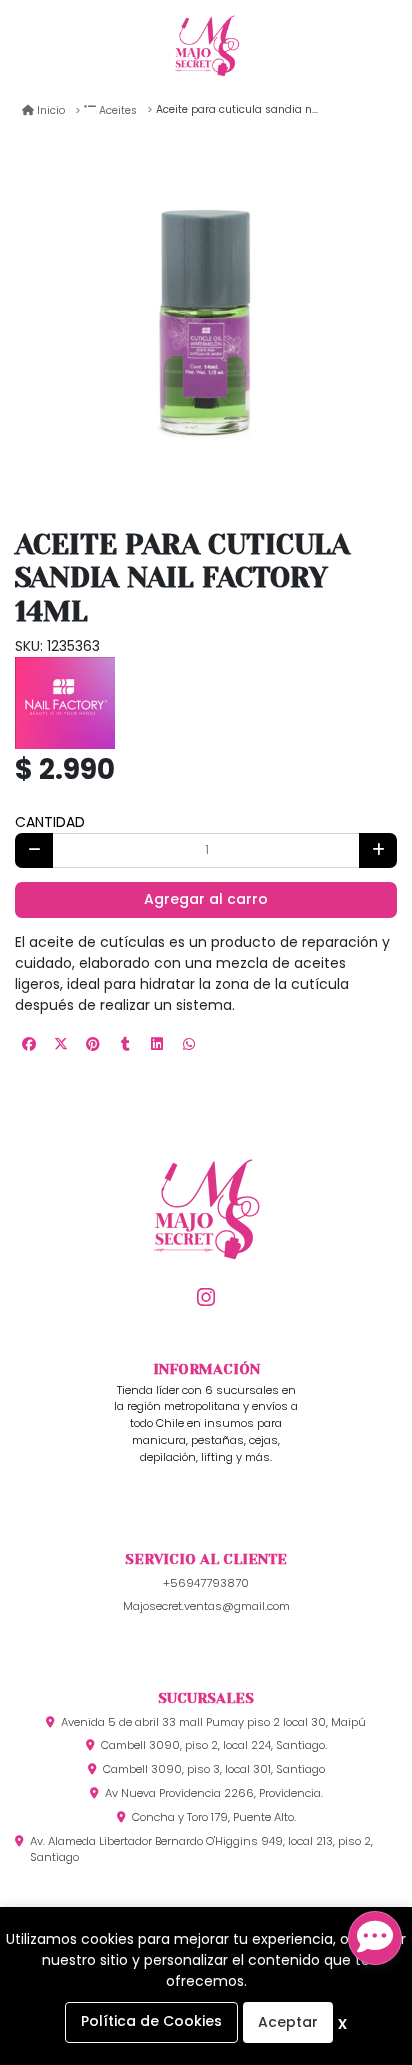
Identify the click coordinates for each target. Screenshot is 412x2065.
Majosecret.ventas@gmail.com (206, 1606)
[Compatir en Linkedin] (157, 1044)
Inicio (51, 110)
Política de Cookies (151, 2021)
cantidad (50, 822)
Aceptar (288, 2022)
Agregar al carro (206, 899)
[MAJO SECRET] (206, 48)
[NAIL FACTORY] (65, 701)
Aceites (118, 110)
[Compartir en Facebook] (29, 1044)
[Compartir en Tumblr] (125, 1044)
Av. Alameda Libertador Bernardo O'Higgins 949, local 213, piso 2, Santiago (201, 1849)
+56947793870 (206, 1583)
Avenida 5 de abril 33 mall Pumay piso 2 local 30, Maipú (213, 1722)
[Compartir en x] (61, 1044)
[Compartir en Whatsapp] (189, 1044)
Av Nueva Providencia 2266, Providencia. (214, 1793)
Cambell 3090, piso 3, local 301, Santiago (214, 1769)
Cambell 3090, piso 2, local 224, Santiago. (214, 1745)
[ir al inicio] (206, 1242)
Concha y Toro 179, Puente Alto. (214, 1817)
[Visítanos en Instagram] (206, 1298)
